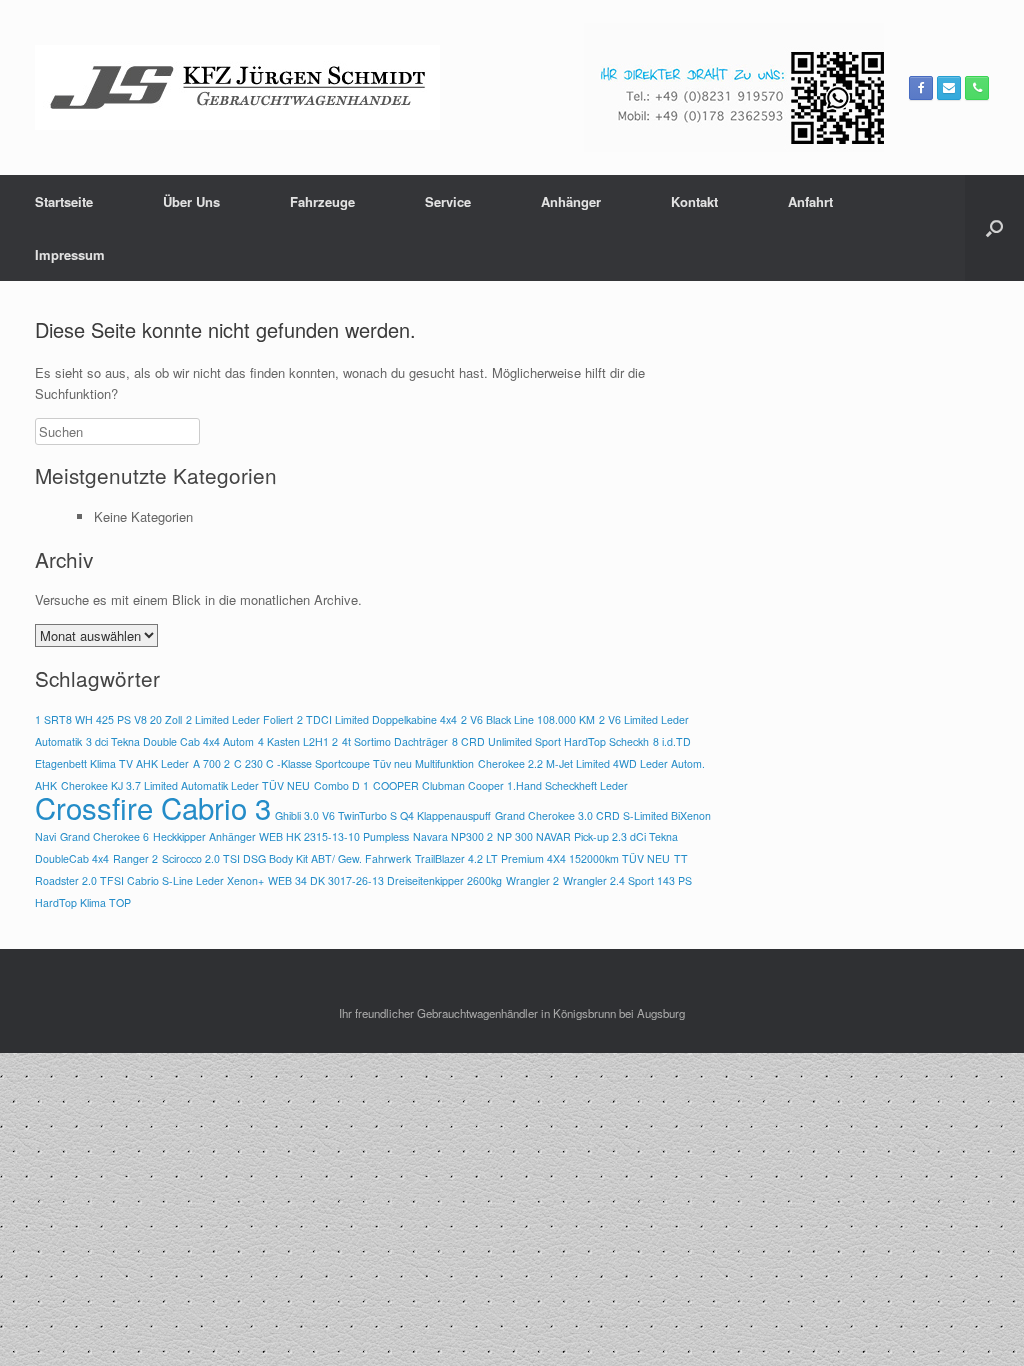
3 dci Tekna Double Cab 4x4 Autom (170, 741)
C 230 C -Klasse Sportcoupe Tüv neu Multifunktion (354, 763)
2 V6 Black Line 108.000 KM (528, 719)
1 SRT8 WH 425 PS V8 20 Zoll (108, 719)
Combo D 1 (341, 785)
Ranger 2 (135, 858)
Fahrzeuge (322, 201)
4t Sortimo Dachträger (395, 741)
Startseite (64, 201)
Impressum (70, 254)
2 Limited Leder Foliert (239, 719)
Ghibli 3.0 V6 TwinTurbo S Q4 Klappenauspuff (383, 815)
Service (448, 201)
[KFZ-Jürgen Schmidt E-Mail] (949, 88)
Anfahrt (810, 201)
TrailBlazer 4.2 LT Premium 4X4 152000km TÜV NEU (542, 858)
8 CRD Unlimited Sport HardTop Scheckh (550, 741)
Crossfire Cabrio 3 (153, 807)
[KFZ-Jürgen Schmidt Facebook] (921, 88)
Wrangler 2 (532, 880)
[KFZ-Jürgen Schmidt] (237, 87)
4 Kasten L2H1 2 (298, 741)
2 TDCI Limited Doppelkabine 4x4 (377, 719)
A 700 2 (211, 763)
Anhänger (571, 201)
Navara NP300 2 (453, 836)
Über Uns (191, 201)
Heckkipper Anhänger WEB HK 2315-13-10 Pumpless (281, 836)
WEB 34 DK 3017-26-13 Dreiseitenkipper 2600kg (385, 880)
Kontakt (694, 201)
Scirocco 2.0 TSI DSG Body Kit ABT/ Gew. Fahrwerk (286, 858)
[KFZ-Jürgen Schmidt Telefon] (977, 88)
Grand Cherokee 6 (104, 836)
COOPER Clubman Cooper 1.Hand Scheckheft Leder (500, 785)
